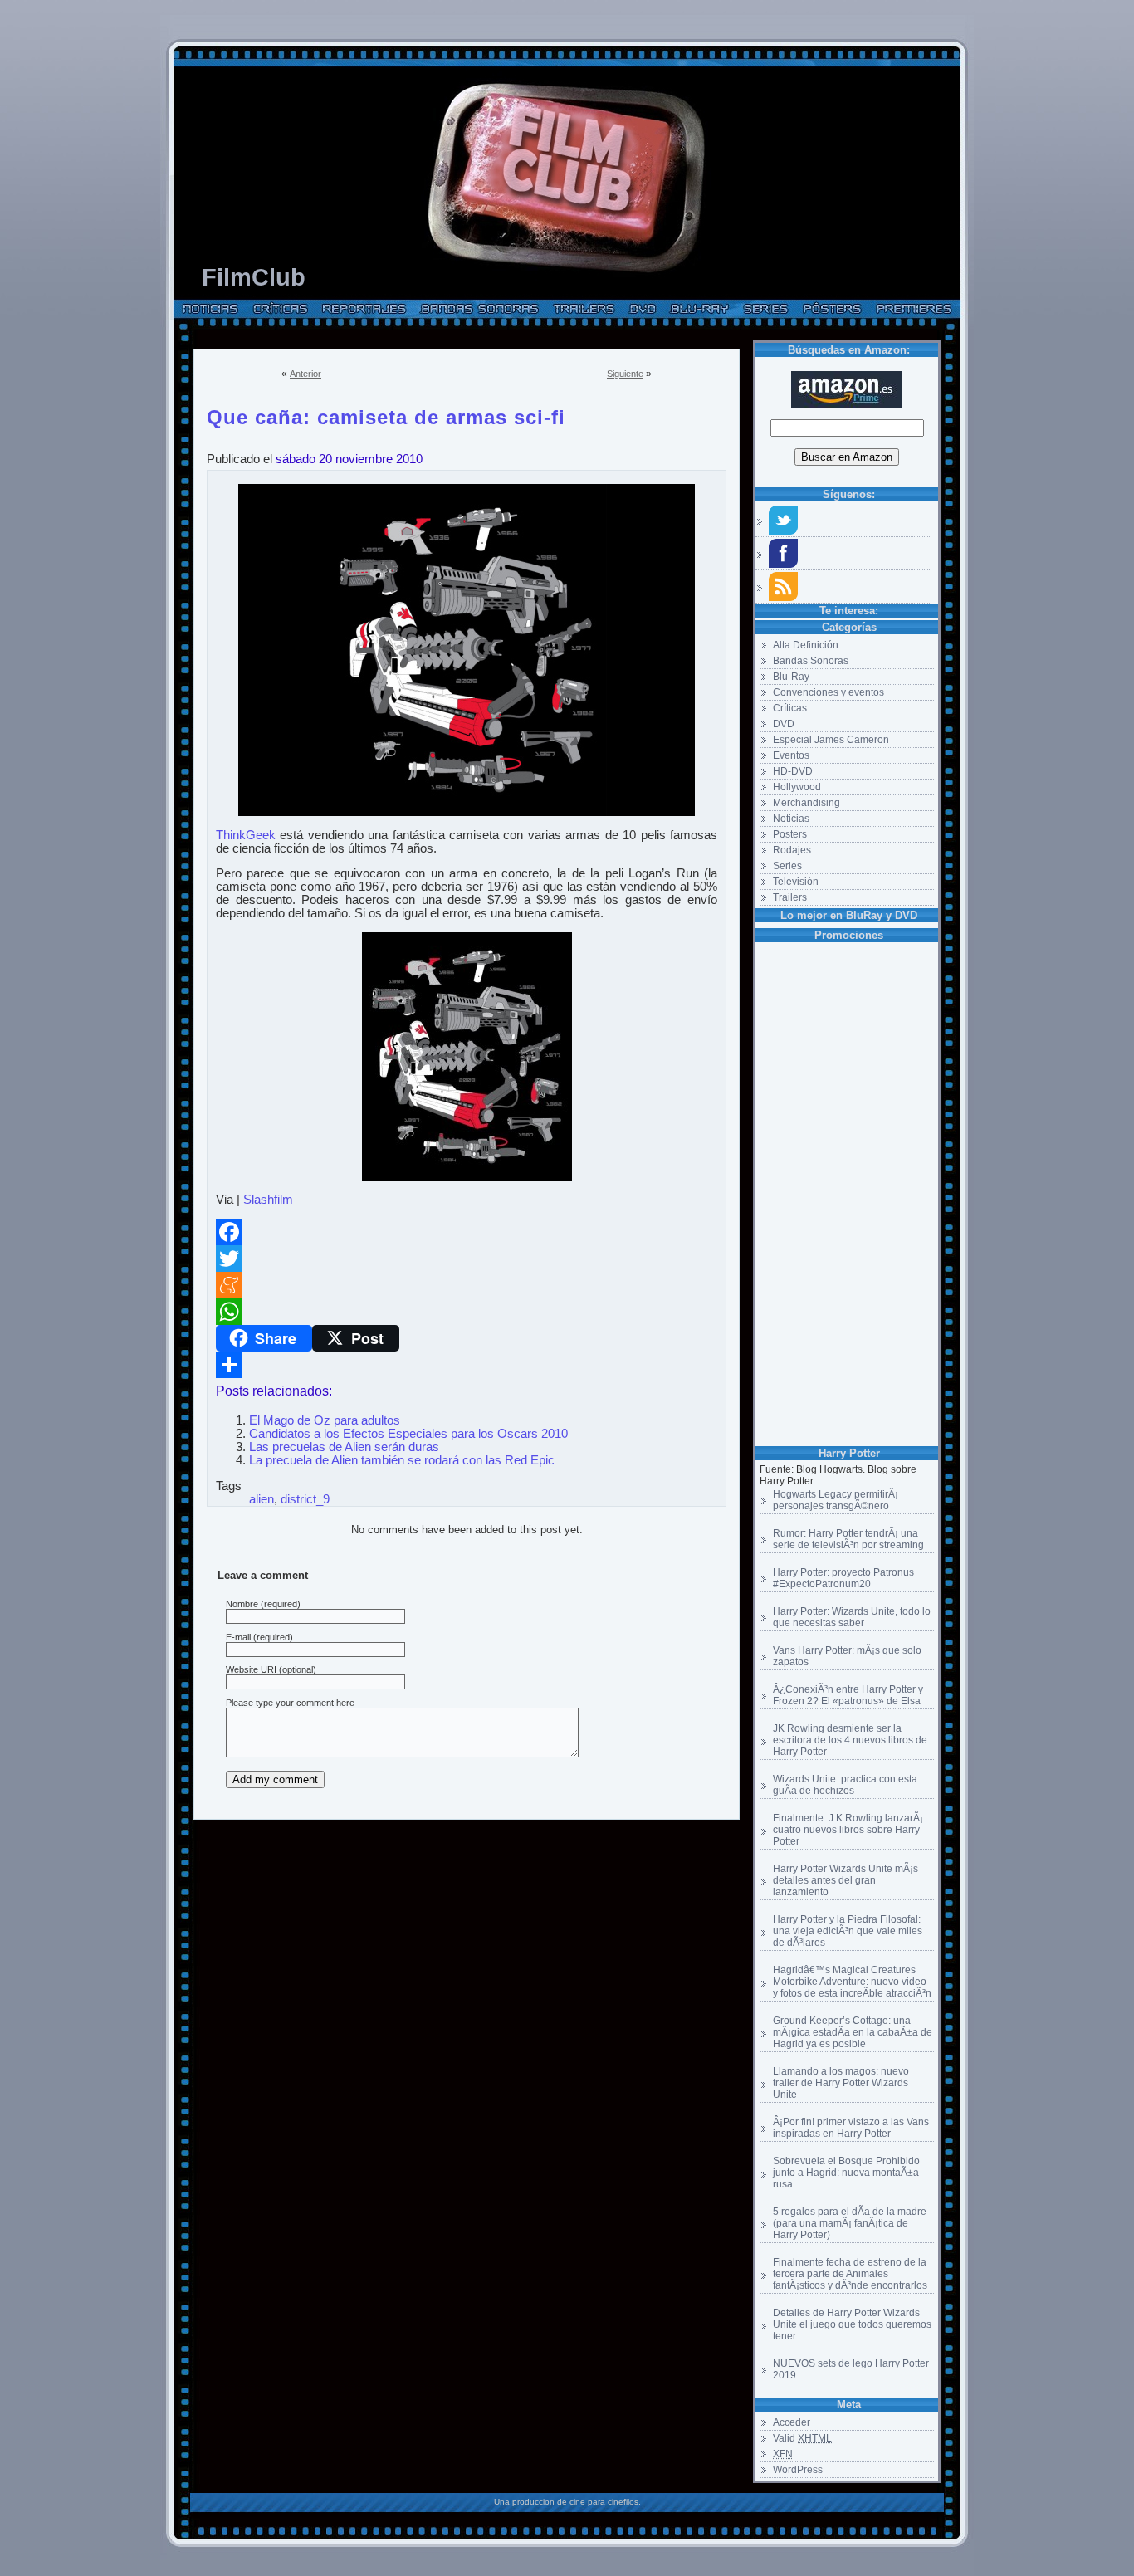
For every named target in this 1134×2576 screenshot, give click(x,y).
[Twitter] (467, 1259)
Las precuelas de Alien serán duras (344, 1447)
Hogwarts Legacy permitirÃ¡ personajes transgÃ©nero (836, 1500)
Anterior (305, 374)
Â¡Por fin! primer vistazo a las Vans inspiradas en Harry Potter (851, 2128)
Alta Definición (806, 645)
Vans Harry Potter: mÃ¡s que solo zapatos (847, 1656)
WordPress (798, 2470)
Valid (802, 2438)
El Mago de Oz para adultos (325, 1420)
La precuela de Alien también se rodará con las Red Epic (402, 1460)
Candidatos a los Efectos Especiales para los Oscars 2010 (408, 1434)
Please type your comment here (290, 1703)
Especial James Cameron (831, 740)
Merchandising (807, 803)
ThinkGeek (246, 835)
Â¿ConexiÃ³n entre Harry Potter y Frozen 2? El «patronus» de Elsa (848, 1695)
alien (262, 1499)
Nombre (242, 1604)
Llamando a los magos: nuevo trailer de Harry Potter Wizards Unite (841, 2083)
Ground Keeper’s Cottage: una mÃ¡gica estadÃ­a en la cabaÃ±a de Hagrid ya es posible (853, 2032)
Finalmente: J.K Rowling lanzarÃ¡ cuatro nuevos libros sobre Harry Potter (848, 1830)
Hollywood (797, 787)
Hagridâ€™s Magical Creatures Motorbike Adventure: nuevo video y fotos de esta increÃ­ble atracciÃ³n (852, 1982)
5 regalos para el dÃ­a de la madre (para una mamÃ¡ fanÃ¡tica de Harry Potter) (850, 2223)
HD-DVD (793, 771)
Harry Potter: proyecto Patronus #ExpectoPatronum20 (843, 1578)
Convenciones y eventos (829, 692)
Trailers (790, 897)
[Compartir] (467, 1365)
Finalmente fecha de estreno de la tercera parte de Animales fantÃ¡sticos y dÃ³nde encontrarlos (850, 2274)
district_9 (305, 1499)
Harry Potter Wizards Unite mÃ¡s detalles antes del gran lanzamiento (846, 1880)
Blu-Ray (791, 677)
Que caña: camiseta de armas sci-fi (386, 414)
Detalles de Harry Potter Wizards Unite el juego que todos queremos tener (852, 2324)
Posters (790, 834)
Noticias (791, 819)
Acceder (792, 2422)
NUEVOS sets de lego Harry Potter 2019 (851, 2369)
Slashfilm (268, 1200)
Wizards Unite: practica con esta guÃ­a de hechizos (845, 1785)
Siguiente (625, 374)
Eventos (791, 755)
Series (787, 866)
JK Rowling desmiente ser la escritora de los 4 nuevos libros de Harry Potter (850, 1740)
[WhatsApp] (467, 1312)
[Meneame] (467, 1285)
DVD (784, 724)
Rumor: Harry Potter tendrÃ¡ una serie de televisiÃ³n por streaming (848, 1539)
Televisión (796, 882)
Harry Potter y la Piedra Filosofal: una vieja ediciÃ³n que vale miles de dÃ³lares (848, 1931)
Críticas (790, 708)
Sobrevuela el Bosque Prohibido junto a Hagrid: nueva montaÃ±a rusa (846, 2173)
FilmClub (254, 277)
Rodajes (792, 850)
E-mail (238, 1637)
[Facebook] (467, 1232)
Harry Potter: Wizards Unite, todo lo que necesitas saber (852, 1617)
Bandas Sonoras (811, 661)
